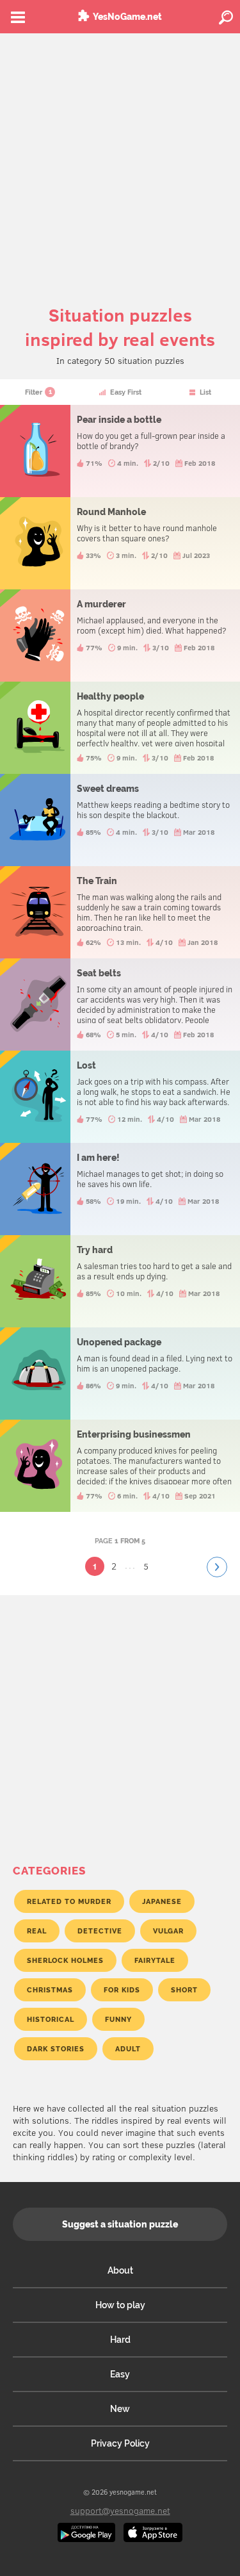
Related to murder (69, 1901)
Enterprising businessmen (120, 1466)
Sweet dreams (120, 820)
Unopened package (120, 1374)
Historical (51, 2019)
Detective (100, 1931)
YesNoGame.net (127, 17)
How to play (120, 2305)
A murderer (120, 636)
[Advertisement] (120, 160)
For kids (122, 1990)
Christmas (50, 1990)
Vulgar (168, 1931)
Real (37, 1931)
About (120, 2270)
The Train (120, 912)
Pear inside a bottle (120, 451)
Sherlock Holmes (65, 1960)
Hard (120, 2340)
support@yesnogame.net (120, 2510)
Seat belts (120, 1005)
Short (184, 1990)
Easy (120, 2374)
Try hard (120, 1281)
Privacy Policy (120, 2443)
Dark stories (56, 2049)
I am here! (120, 1189)
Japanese (162, 1901)
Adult (128, 2049)
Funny (118, 2019)
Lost (120, 1097)
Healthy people (120, 728)
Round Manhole (120, 543)
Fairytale (155, 1960)
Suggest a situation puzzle (120, 2224)
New (120, 2409)
